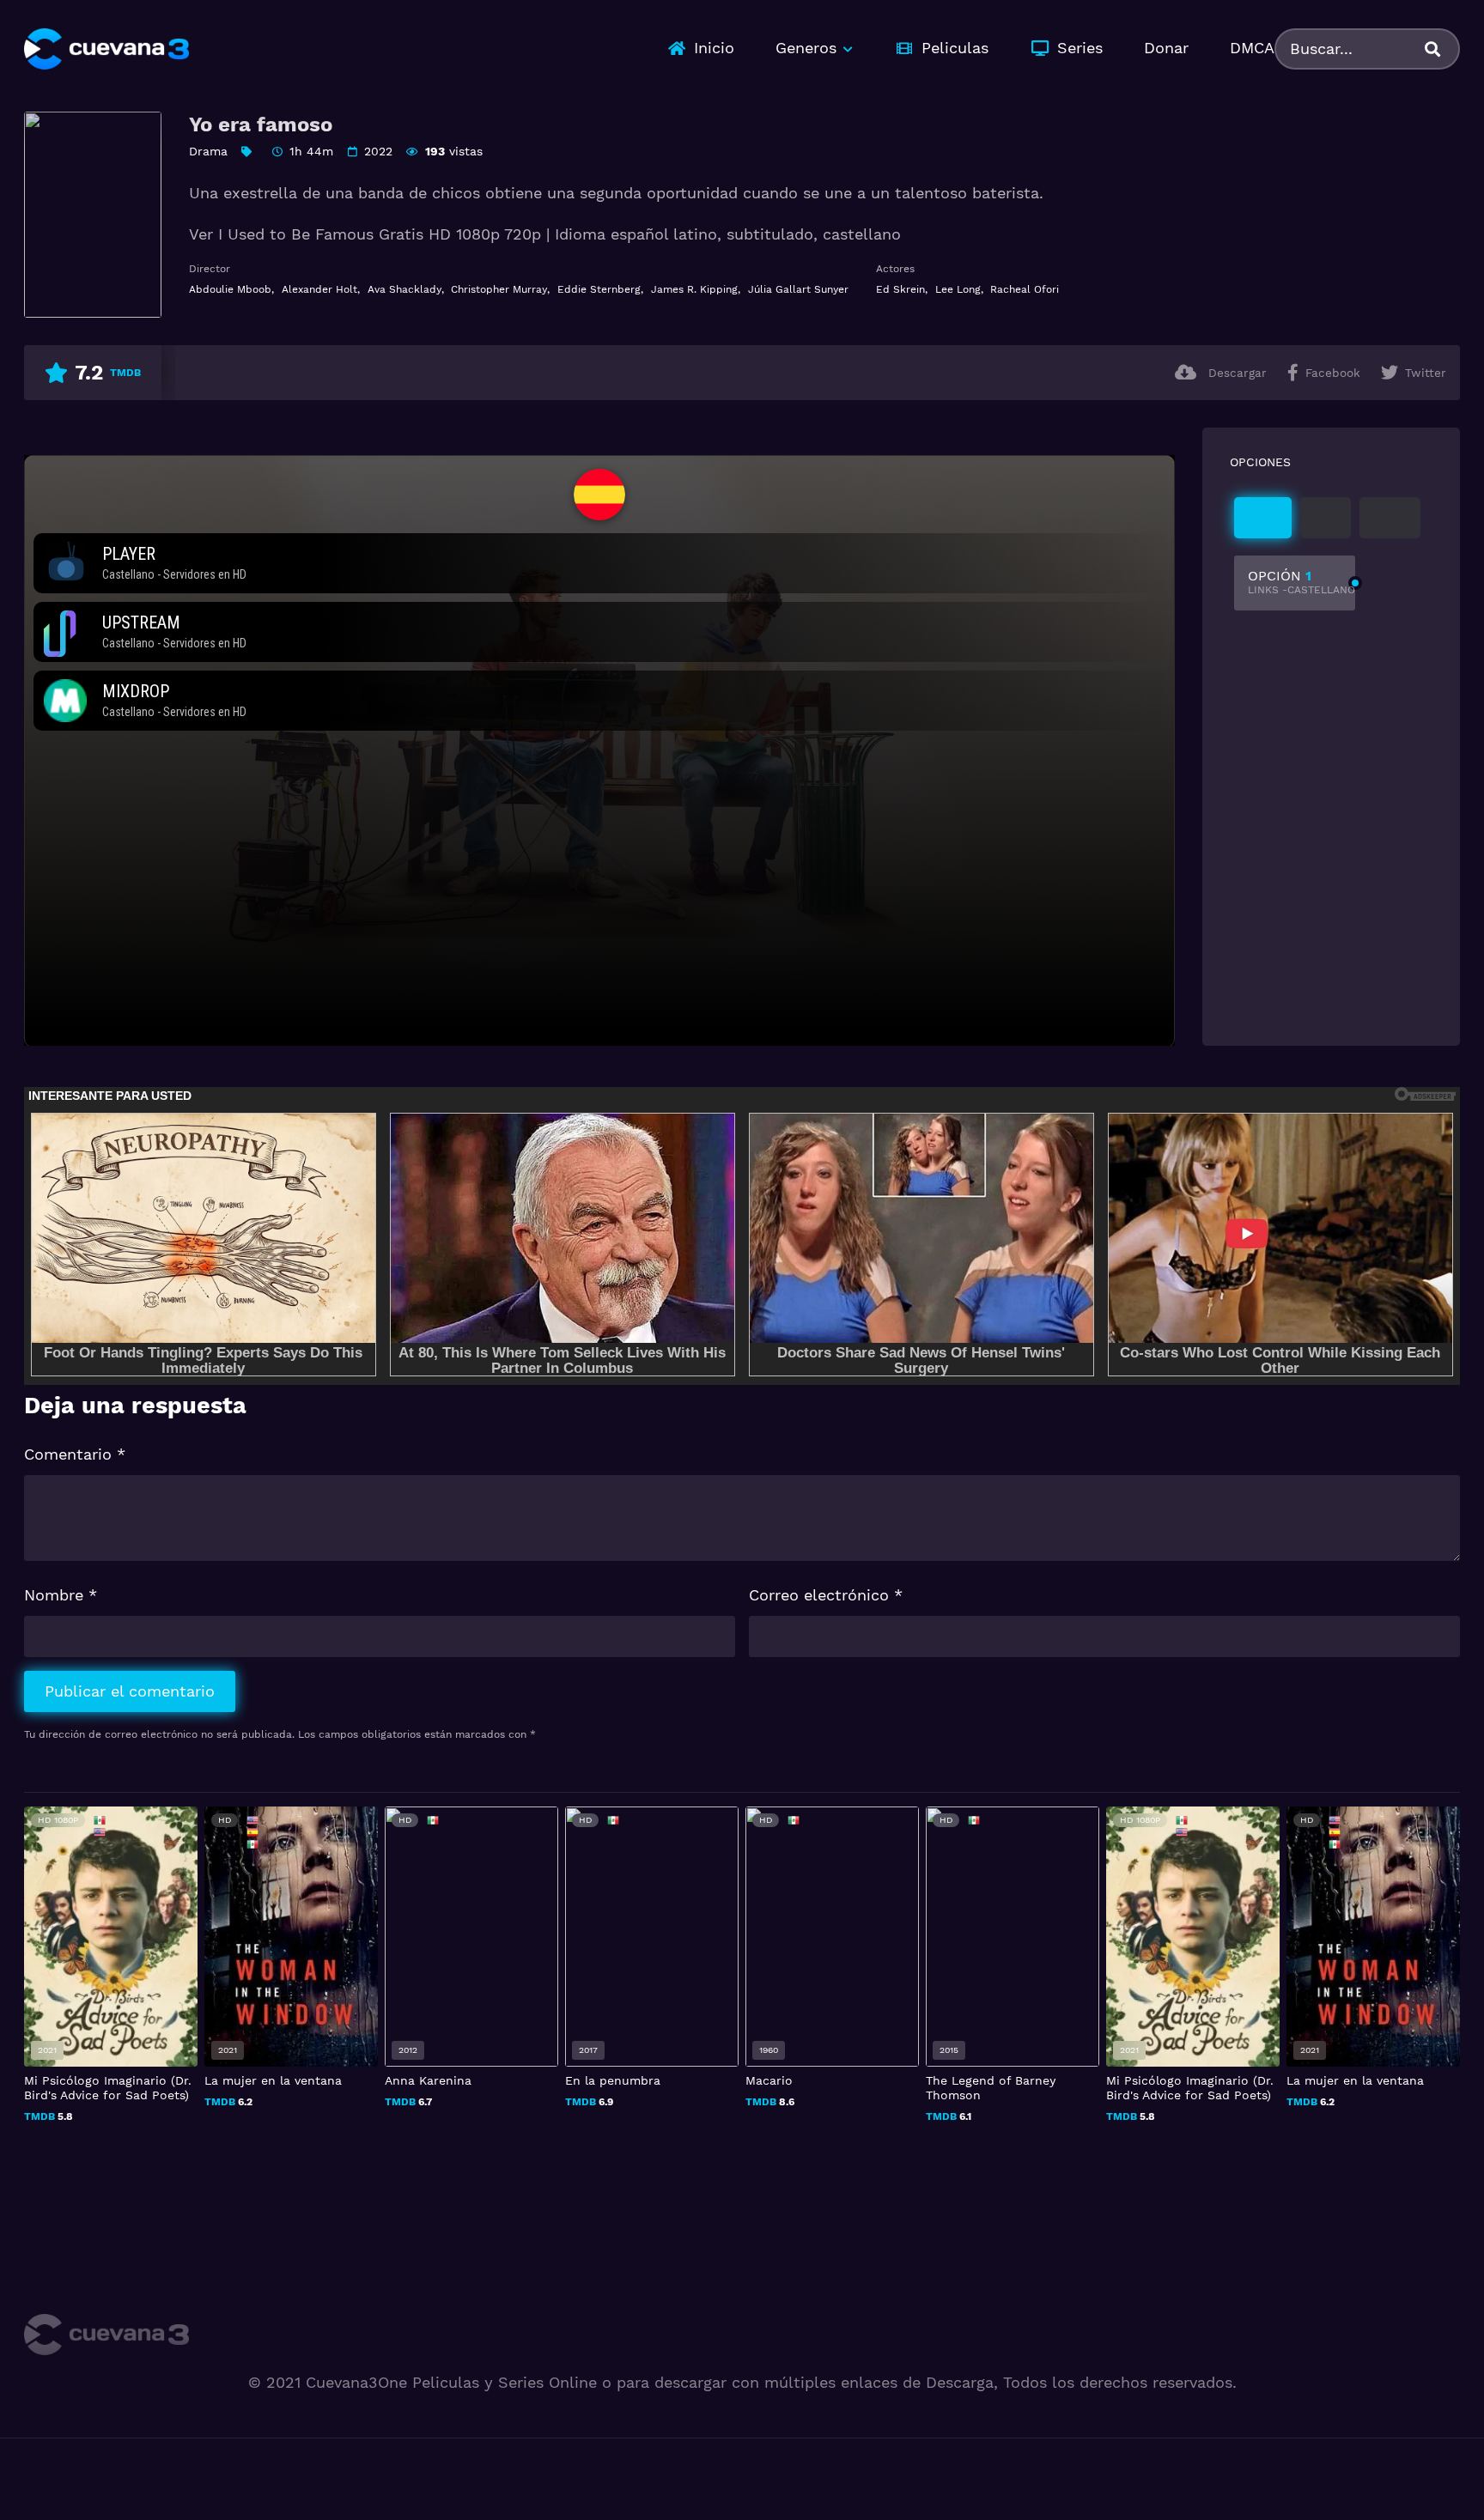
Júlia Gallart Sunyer (798, 289)
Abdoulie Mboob (230, 289)
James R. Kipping (694, 289)
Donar (1166, 48)
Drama (208, 151)
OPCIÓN (1302, 582)
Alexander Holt (319, 289)
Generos (806, 48)
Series (1080, 48)
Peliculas (955, 48)
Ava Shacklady (404, 289)
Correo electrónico (826, 1595)
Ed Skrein (900, 289)
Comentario (75, 1454)
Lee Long (958, 289)
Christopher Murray (499, 289)
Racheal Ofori (1025, 289)
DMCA (1252, 48)
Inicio (714, 48)
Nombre (61, 1595)
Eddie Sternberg (599, 289)
